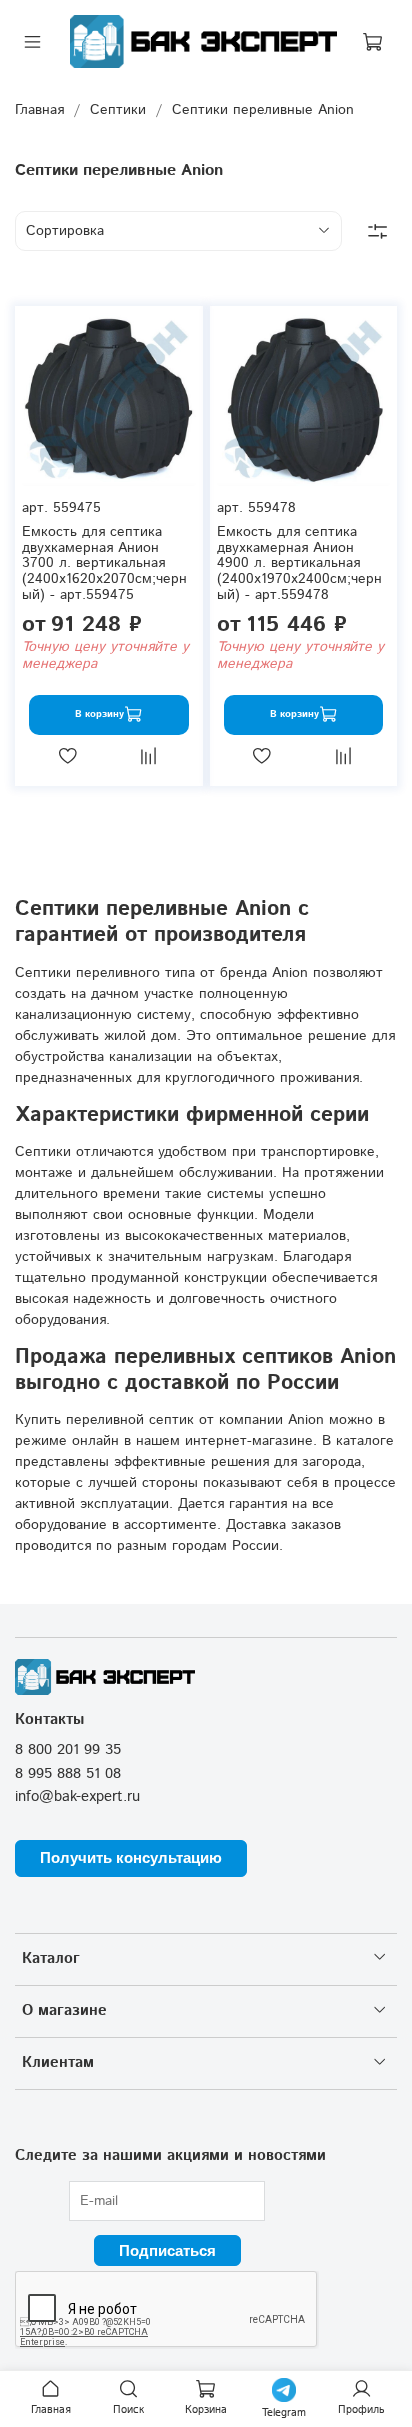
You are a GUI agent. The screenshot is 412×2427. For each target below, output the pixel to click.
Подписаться (167, 2250)
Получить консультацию (131, 1857)
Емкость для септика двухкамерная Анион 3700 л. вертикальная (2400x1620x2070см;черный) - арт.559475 (104, 563)
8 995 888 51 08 (68, 1774)
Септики (118, 110)
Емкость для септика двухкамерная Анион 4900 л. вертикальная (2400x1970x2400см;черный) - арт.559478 (299, 563)
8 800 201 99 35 (68, 1750)
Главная (39, 110)
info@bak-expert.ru (77, 1797)
